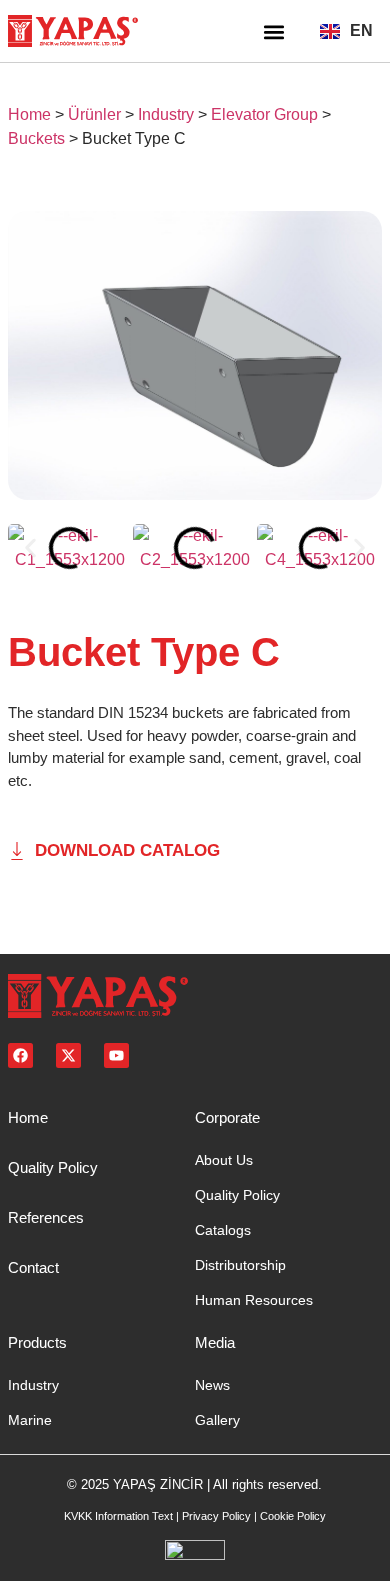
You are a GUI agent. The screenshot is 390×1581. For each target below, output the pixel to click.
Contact (33, 1267)
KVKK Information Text (118, 1516)
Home (29, 114)
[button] (273, 31)
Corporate (227, 1117)
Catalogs (223, 1230)
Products (37, 1342)
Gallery (217, 1420)
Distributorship (240, 1265)
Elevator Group (264, 114)
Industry (166, 114)
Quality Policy (53, 1167)
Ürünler (94, 114)
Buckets (36, 138)
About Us (224, 1160)
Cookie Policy (293, 1516)
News (212, 1385)
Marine (30, 1420)
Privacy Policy (216, 1516)
